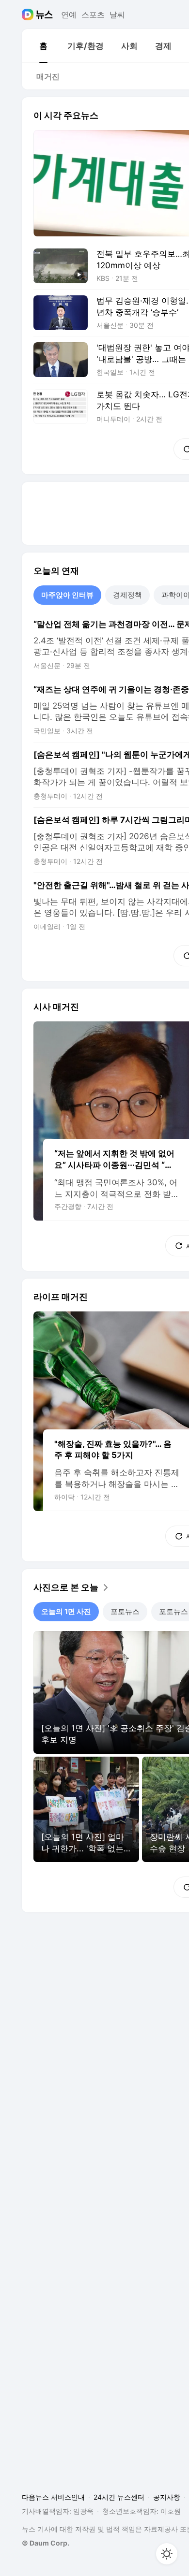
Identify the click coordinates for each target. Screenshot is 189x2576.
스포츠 (93, 15)
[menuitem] (43, 46)
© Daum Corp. (46, 2543)
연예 (69, 15)
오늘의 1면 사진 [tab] (66, 1611)
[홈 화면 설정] (167, 2554)
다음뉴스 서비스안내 (53, 2497)
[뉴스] (44, 15)
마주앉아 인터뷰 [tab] (67, 595)
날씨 (117, 15)
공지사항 (167, 2497)
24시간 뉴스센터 (119, 2497)
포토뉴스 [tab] (125, 1611)
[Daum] (29, 15)
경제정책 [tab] (127, 595)
